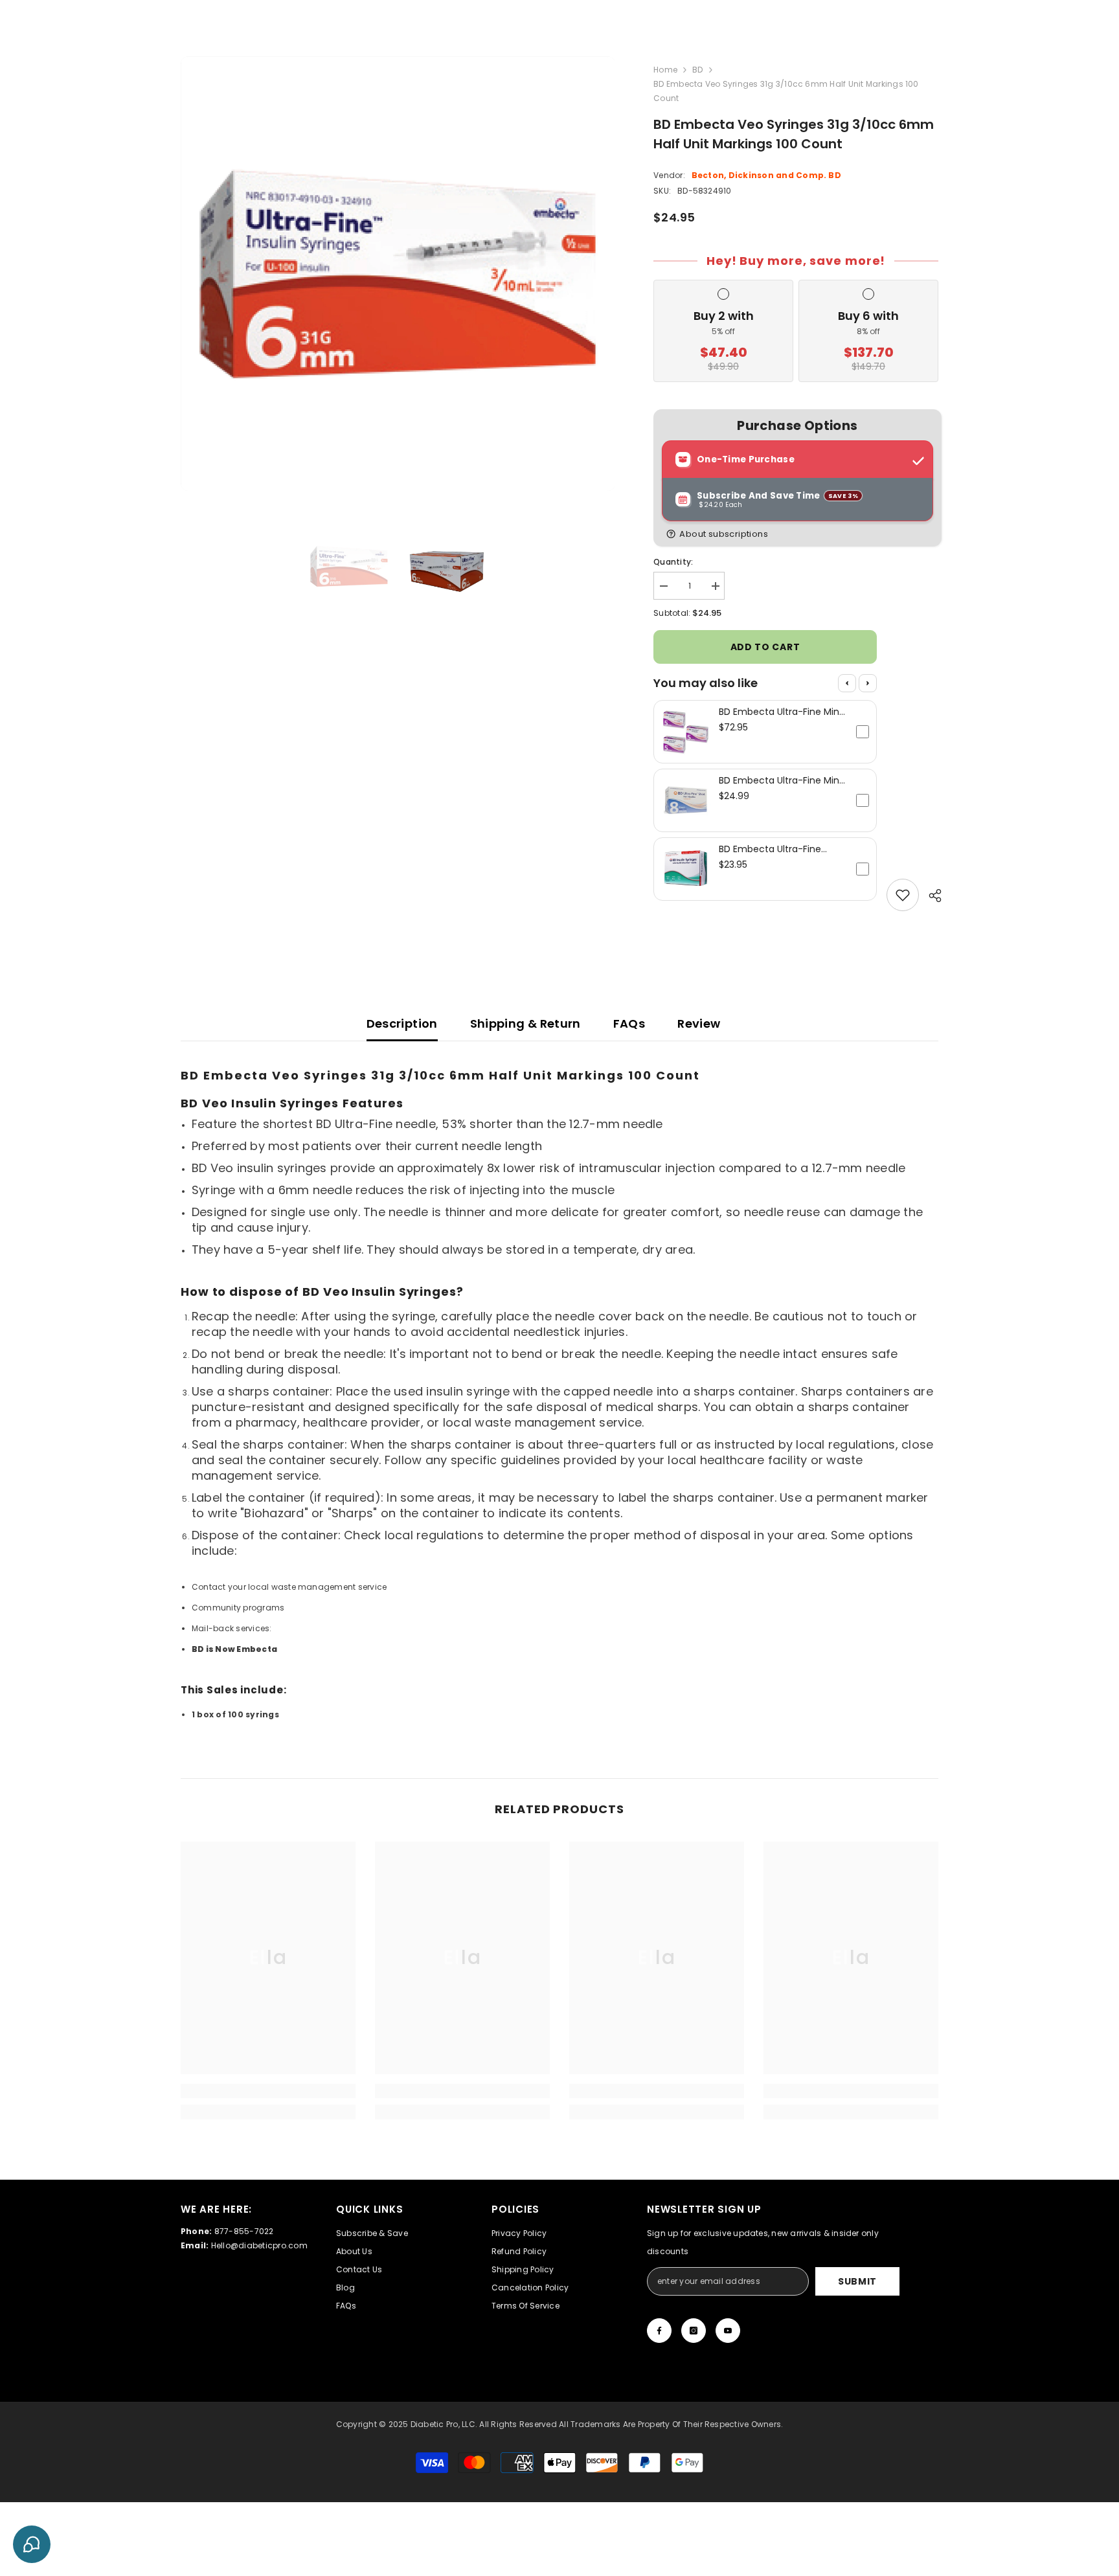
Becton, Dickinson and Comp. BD (766, 175)
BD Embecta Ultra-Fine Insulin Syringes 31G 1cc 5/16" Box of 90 (782, 849)
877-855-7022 (244, 2231)
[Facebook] (659, 2331)
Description (402, 1023)
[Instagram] (694, 2331)
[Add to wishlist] (903, 895)
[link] (268, 2091)
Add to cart (765, 647)
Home (665, 70)
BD (697, 70)
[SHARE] (930, 896)
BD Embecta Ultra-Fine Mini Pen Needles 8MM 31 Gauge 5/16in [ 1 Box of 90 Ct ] (780, 780)
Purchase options (797, 426)
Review (699, 1023)
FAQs (629, 1023)
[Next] (868, 683)
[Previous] (847, 683)
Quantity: (673, 562)
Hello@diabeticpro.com (259, 2245)
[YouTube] (728, 2331)
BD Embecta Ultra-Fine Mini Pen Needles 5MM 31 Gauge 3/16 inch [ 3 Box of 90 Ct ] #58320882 (780, 712)
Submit (857, 2281)
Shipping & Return (526, 1023)
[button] (800, 534)
